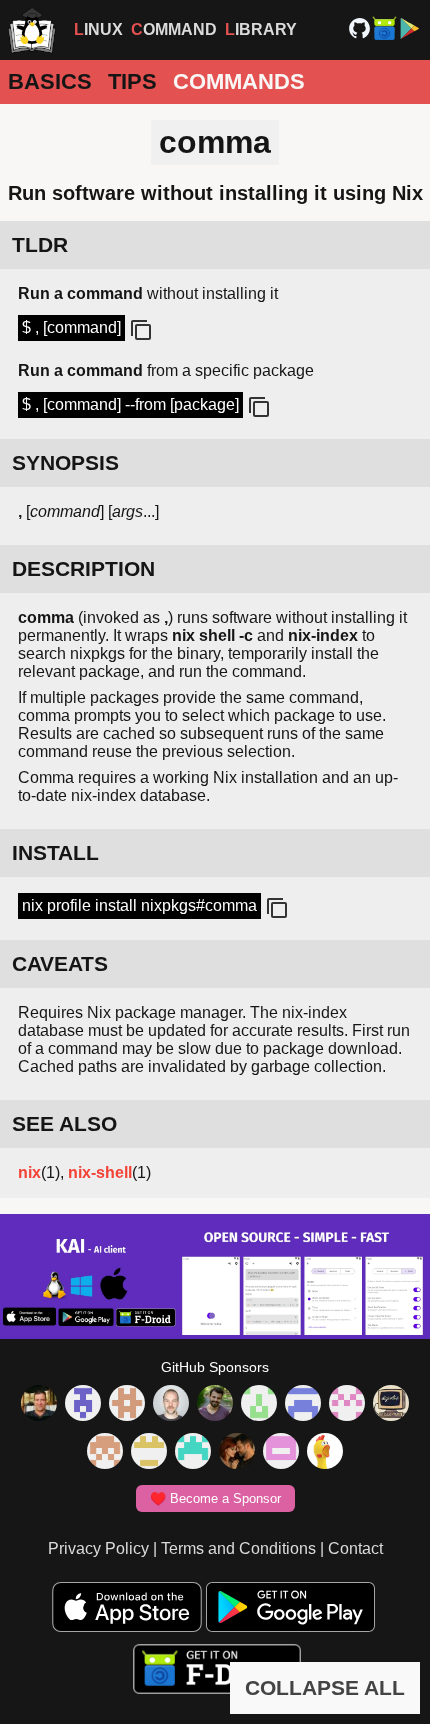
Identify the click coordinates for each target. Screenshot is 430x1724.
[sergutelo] (325, 1453)
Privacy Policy (98, 1548)
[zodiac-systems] (83, 1405)
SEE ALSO (64, 1123)
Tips (132, 81)
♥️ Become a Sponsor (215, 1498)
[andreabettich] (215, 1405)
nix (29, 1172)
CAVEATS (60, 963)
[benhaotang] (303, 1405)
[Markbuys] (193, 1453)
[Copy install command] (275, 909)
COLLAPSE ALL (325, 1687)
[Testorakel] (171, 1405)
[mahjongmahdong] (347, 1405)
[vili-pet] (391, 1405)
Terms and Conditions (238, 1548)
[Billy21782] (281, 1453)
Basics (50, 81)
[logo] (32, 30)
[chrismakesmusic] (105, 1453)
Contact (355, 1548)
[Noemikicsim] (237, 1453)
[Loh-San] (149, 1453)
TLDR (40, 244)
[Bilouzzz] (127, 1405)
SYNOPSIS (65, 462)
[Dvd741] (259, 1405)
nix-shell (100, 1172)
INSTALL (55, 852)
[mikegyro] (39, 1405)
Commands (239, 81)
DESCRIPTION (83, 568)
